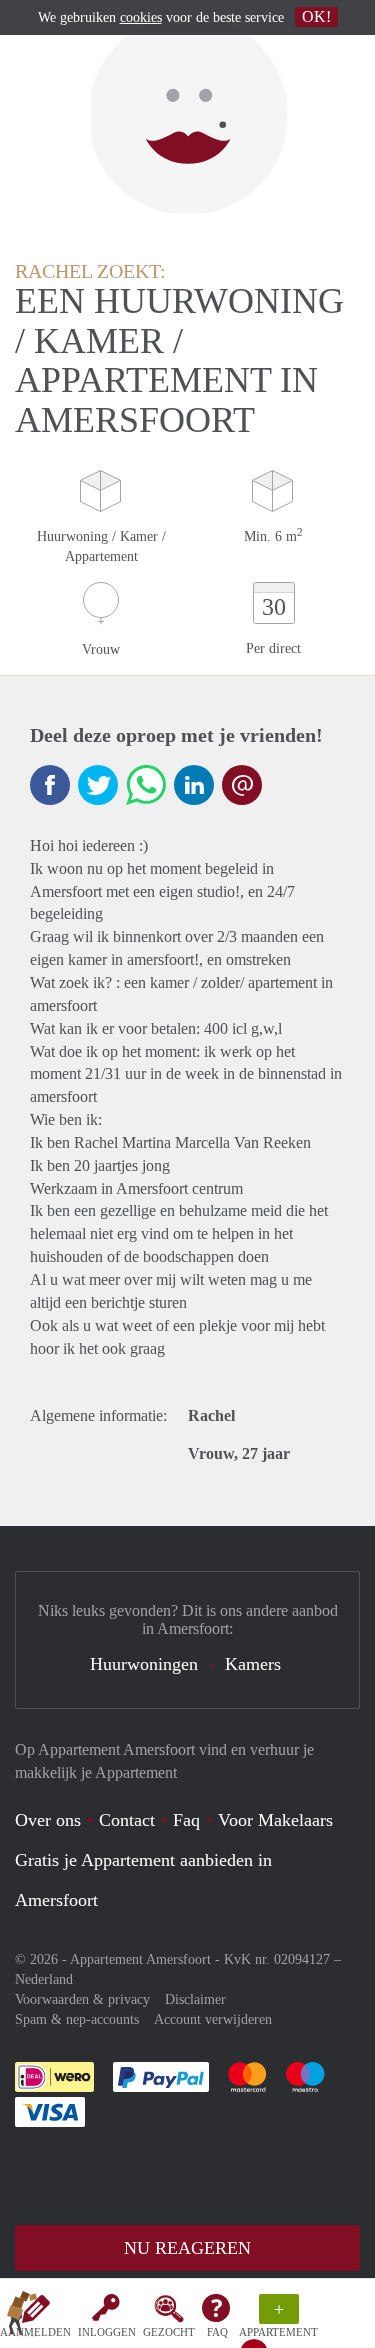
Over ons (48, 1820)
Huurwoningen (144, 1664)
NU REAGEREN (187, 2248)
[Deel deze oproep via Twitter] (98, 785)
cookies (141, 17)
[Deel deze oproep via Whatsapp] (146, 785)
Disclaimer (195, 1999)
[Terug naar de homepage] (22, 2317)
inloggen (107, 2332)
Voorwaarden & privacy (82, 1999)
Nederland (44, 1979)
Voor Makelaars (275, 1820)
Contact (127, 1820)
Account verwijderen (213, 2019)
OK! (316, 16)
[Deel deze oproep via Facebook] (50, 785)
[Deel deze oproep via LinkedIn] (194, 785)
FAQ (217, 2332)
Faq (186, 1820)
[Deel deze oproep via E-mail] (242, 785)
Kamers (253, 1664)
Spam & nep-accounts (77, 2019)
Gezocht (169, 2332)
